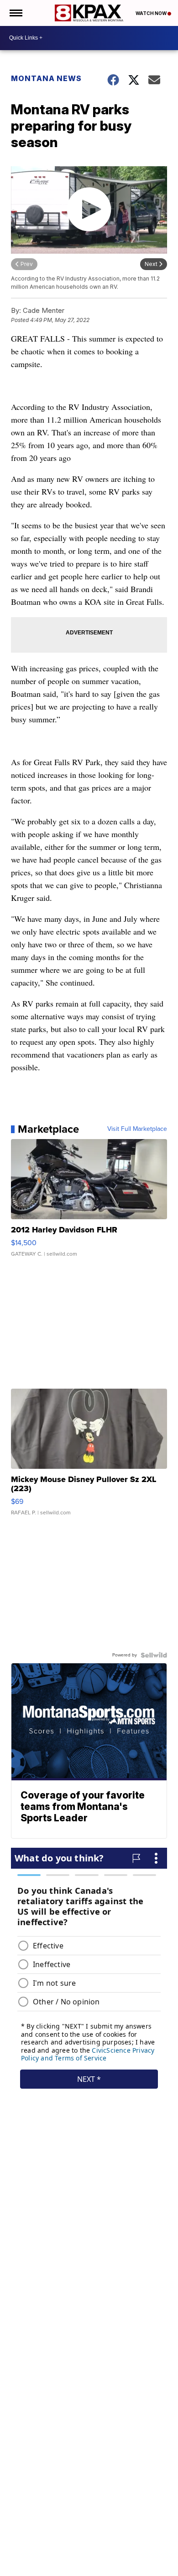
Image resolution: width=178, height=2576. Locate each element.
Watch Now (152, 13)
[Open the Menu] (15, 13)
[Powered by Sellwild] (154, 1655)
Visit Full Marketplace (137, 1129)
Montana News (46, 78)
